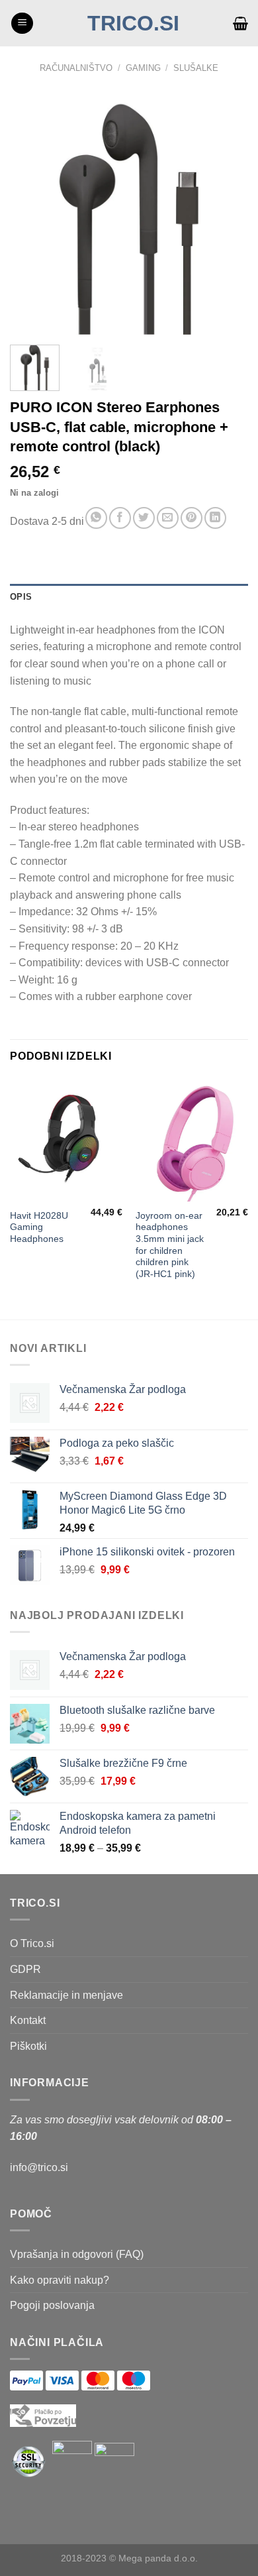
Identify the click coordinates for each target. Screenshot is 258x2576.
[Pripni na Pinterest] (192, 518)
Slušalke (196, 68)
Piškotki (28, 2046)
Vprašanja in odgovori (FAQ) (77, 2254)
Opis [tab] (21, 597)
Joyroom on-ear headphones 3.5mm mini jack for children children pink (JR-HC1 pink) (170, 1245)
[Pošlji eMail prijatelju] (168, 518)
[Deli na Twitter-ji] (144, 518)
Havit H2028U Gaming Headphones (39, 1227)
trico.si (133, 23)
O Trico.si (32, 1943)
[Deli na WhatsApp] (96, 518)
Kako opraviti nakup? (60, 2280)
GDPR (25, 1969)
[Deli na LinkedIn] (215, 518)
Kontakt (28, 2020)
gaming (143, 68)
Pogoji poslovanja (52, 2305)
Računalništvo (76, 68)
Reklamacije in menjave (66, 1995)
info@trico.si (39, 2167)
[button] (22, 24)
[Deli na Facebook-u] (120, 518)
